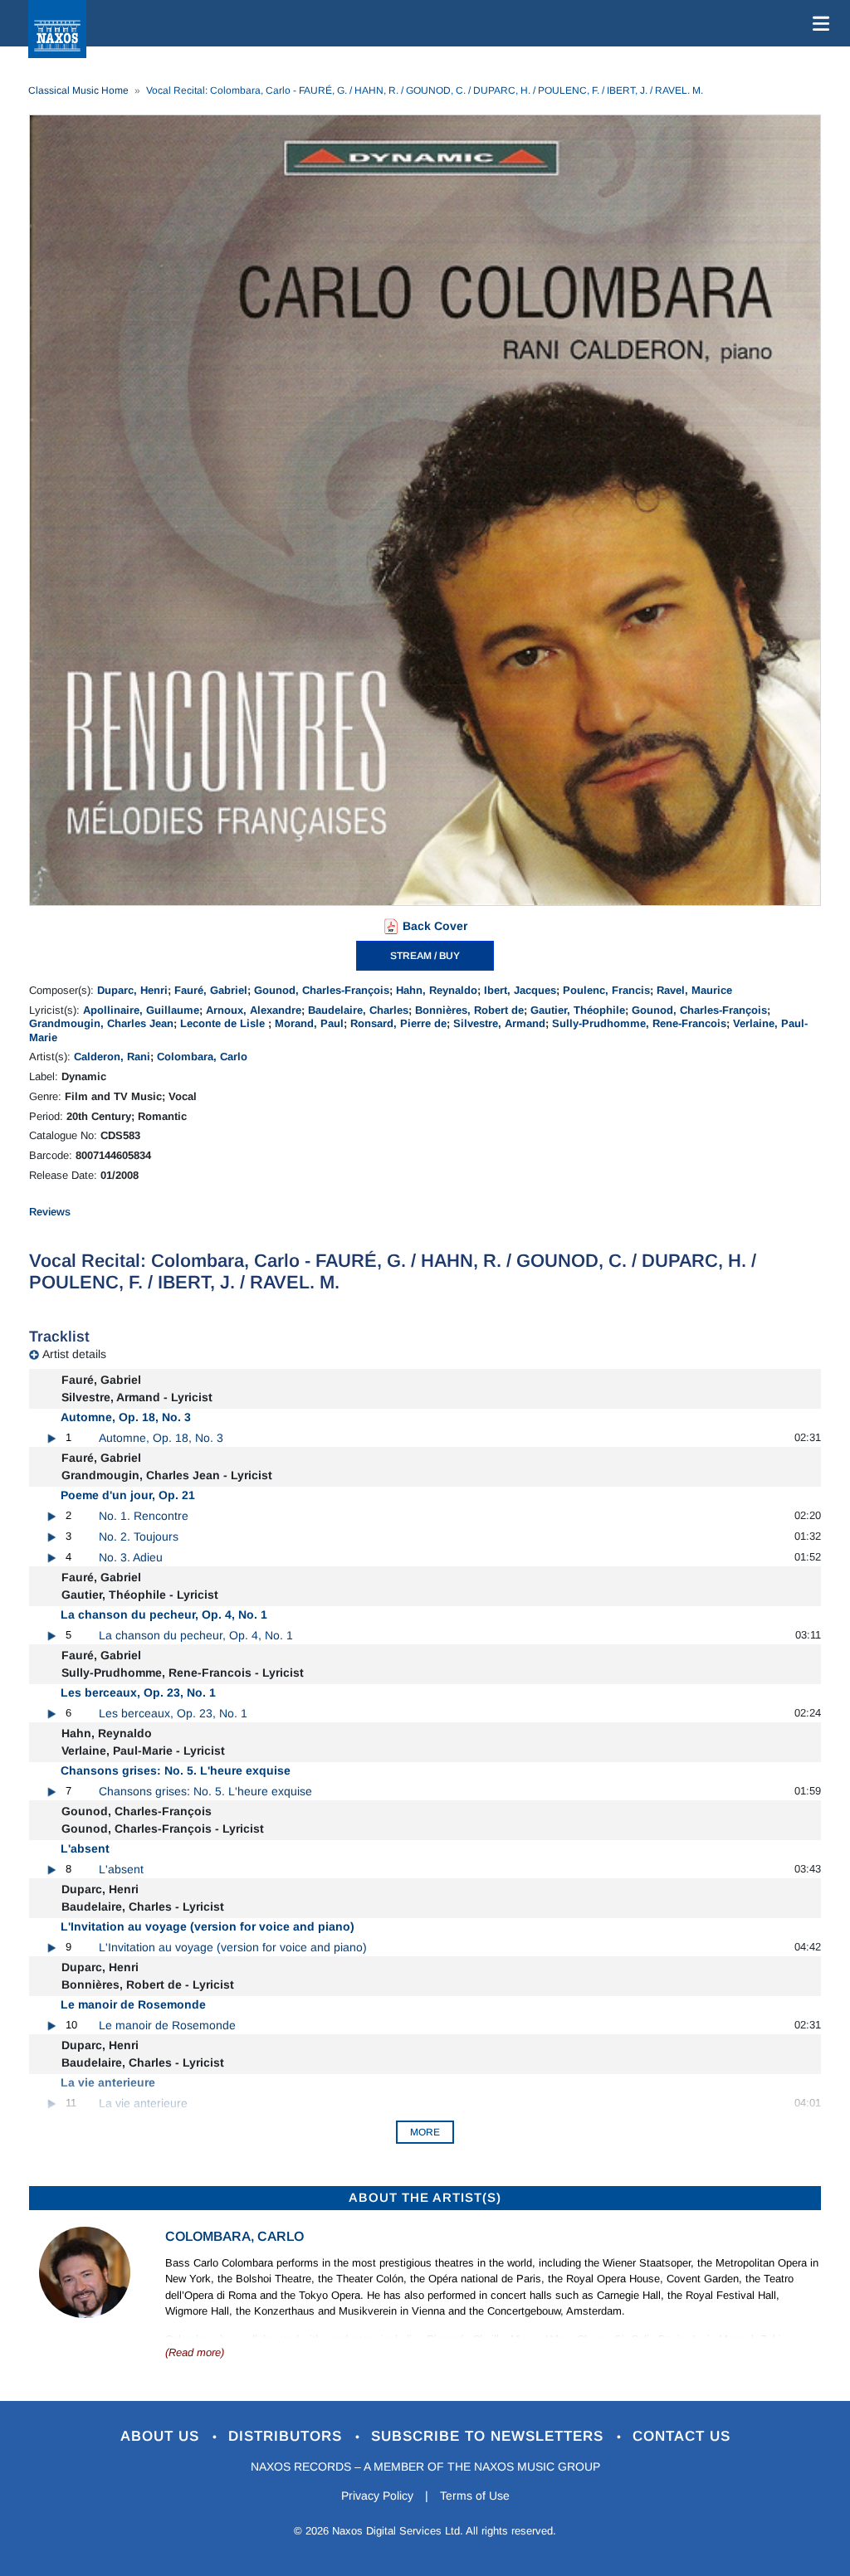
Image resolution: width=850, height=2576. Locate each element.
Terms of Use (475, 2496)
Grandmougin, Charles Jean (101, 1023)
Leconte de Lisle (224, 1023)
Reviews (50, 1212)
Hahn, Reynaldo (437, 990)
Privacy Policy (377, 2496)
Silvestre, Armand (499, 1023)
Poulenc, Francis (606, 990)
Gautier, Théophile (578, 1010)
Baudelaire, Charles (358, 1010)
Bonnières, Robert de (469, 1010)
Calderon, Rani (112, 1057)
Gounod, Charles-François (322, 990)
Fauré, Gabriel (211, 990)
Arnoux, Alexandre (254, 1010)
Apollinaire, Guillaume (141, 1010)
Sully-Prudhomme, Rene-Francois (639, 1023)
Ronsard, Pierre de (398, 1023)
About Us (162, 2436)
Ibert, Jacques (520, 990)
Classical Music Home (78, 90)
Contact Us (681, 2436)
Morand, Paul (309, 1023)
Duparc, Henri (132, 990)
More (425, 2132)
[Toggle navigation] (818, 23)
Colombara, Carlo (202, 1057)
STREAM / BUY (425, 956)
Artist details (74, 1354)
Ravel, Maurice (694, 990)
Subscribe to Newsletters (490, 2436)
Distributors (288, 2436)
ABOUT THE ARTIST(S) (425, 2197)
